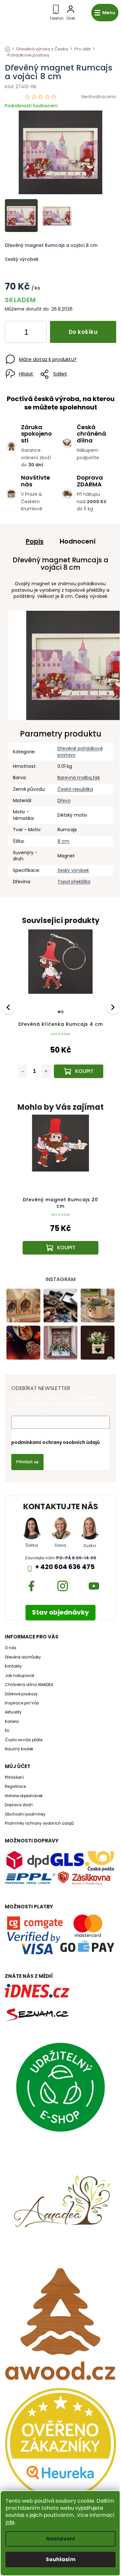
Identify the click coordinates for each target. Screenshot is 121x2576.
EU (7, 1731)
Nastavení (61, 2539)
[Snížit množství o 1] (15, 333)
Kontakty (13, 1666)
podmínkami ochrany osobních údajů (55, 1442)
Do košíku (83, 332)
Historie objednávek (24, 1796)
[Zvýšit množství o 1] (36, 333)
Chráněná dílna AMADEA (29, 1685)
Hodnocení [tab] (78, 541)
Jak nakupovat (20, 1676)
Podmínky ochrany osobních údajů (39, 1823)
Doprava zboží (19, 1805)
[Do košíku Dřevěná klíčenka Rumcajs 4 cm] (79, 1071)
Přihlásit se (27, 1462)
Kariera (12, 1722)
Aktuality (13, 1712)
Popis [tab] (35, 541)
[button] (60, 1233)
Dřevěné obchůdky (23, 1657)
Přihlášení (14, 1777)
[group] (60, 1191)
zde (10, 2522)
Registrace (15, 1786)
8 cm (63, 841)
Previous (9, 1007)
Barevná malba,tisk (79, 778)
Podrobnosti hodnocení (31, 106)
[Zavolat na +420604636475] (56, 11)
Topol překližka (74, 882)
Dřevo (64, 800)
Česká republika (75, 789)
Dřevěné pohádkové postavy (80, 752)
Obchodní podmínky (25, 1814)
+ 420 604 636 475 (65, 1567)
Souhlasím (61, 2559)
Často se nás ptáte (24, 1740)
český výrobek (73, 870)
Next (113, 1007)
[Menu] (105, 13)
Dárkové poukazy (21, 1694)
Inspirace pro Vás (22, 1703)
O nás (11, 1648)
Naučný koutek (19, 1749)
